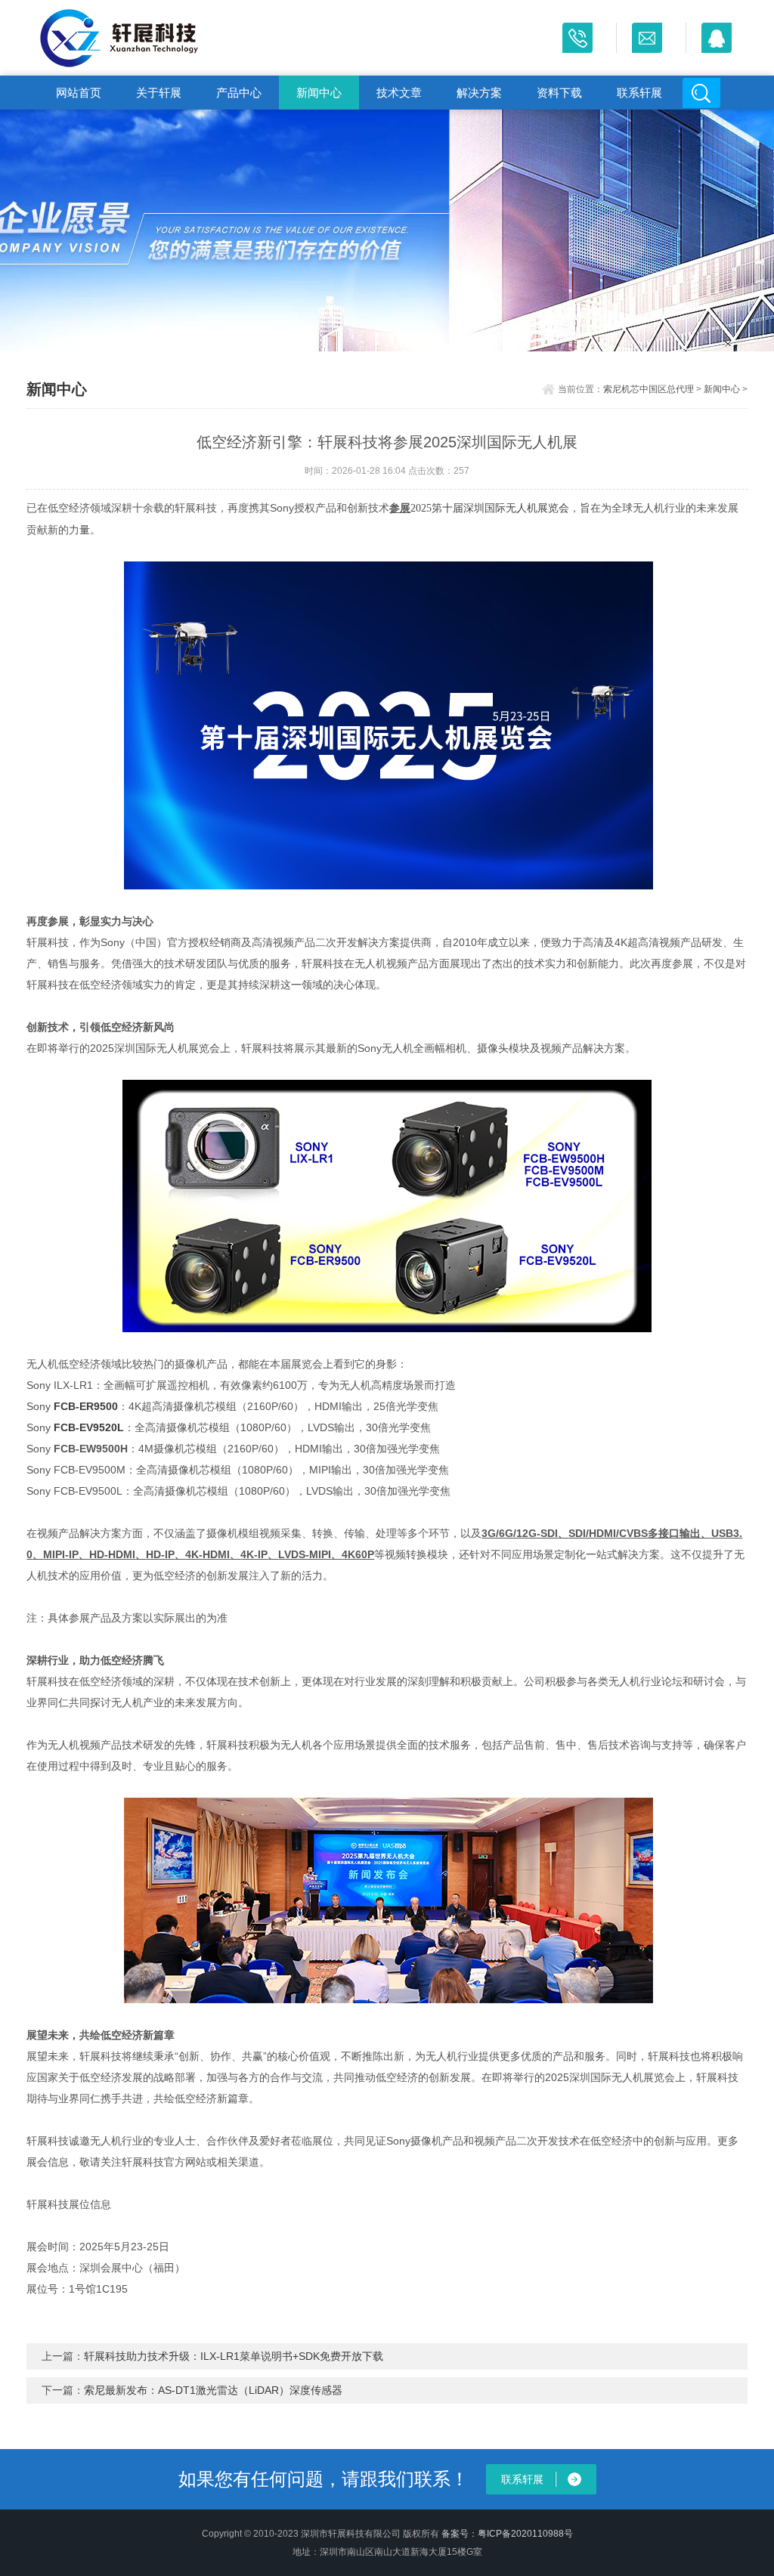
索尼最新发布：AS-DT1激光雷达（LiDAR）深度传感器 (213, 2390)
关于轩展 (159, 93)
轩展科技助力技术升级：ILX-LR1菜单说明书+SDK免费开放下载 (234, 2356)
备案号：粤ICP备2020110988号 (507, 2534)
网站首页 (79, 93)
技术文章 (399, 93)
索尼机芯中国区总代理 (649, 389)
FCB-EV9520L (89, 1427)
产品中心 (239, 93)
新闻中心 (319, 93)
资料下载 (559, 93)
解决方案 (479, 93)
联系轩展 (639, 93)
